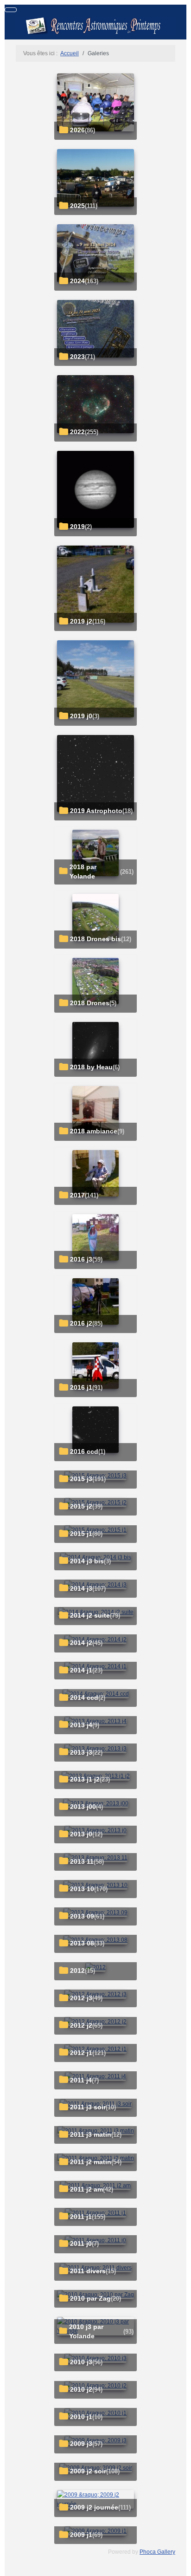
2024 (77, 281)
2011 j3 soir (88, 2107)
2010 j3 (81, 2362)
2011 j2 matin (91, 2162)
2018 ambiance (94, 1131)
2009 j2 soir (88, 2471)
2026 (77, 130)
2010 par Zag (90, 2299)
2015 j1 (81, 1534)
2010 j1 (81, 2417)
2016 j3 (81, 1259)
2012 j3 (81, 1998)
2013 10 (82, 1889)
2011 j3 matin (91, 2135)
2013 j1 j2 (85, 1779)
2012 (77, 1971)
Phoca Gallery (157, 2552)
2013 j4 (81, 1725)
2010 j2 (81, 2390)
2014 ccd (84, 1698)
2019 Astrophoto (96, 811)
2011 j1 (81, 2217)
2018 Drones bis (95, 939)
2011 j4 (81, 2080)
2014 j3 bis (87, 1561)
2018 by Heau (91, 1067)
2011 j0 (81, 2244)
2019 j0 (81, 716)
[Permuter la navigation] (11, 10)
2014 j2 (81, 1643)
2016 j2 (81, 1324)
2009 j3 (81, 2444)
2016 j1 (81, 1388)
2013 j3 (81, 1753)
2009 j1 (81, 2535)
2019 (77, 527)
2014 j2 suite (90, 1616)
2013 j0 (81, 1834)
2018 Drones (90, 1003)
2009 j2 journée (94, 2508)
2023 (77, 357)
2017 (77, 1195)
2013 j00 (83, 1807)
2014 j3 (81, 1589)
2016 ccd (84, 1452)
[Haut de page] (180, 2565)
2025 (77, 206)
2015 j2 (81, 1506)
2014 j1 (81, 1670)
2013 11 (82, 1862)
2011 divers (88, 2271)
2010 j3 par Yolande (86, 2332)
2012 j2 (81, 2026)
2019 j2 (81, 621)
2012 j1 (81, 2053)
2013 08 (82, 1943)
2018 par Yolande (83, 872)
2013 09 (82, 1916)
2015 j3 (81, 1479)
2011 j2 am (86, 2189)
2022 (77, 432)
